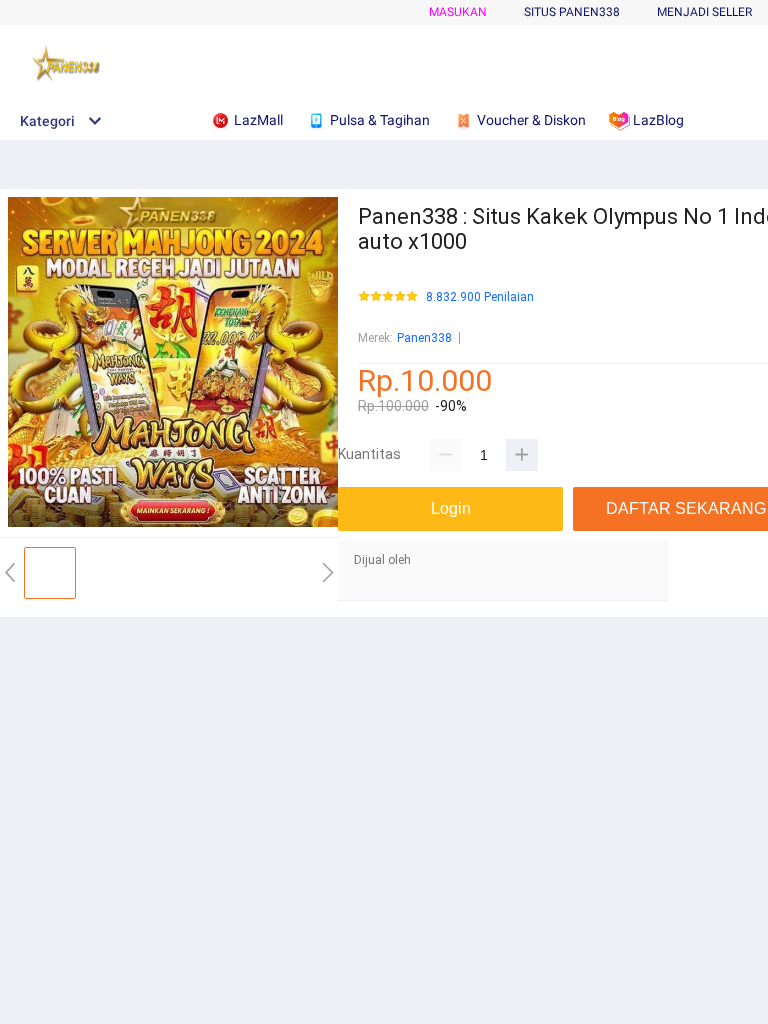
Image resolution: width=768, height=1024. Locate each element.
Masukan (458, 12)
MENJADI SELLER (704, 12)
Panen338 (424, 338)
